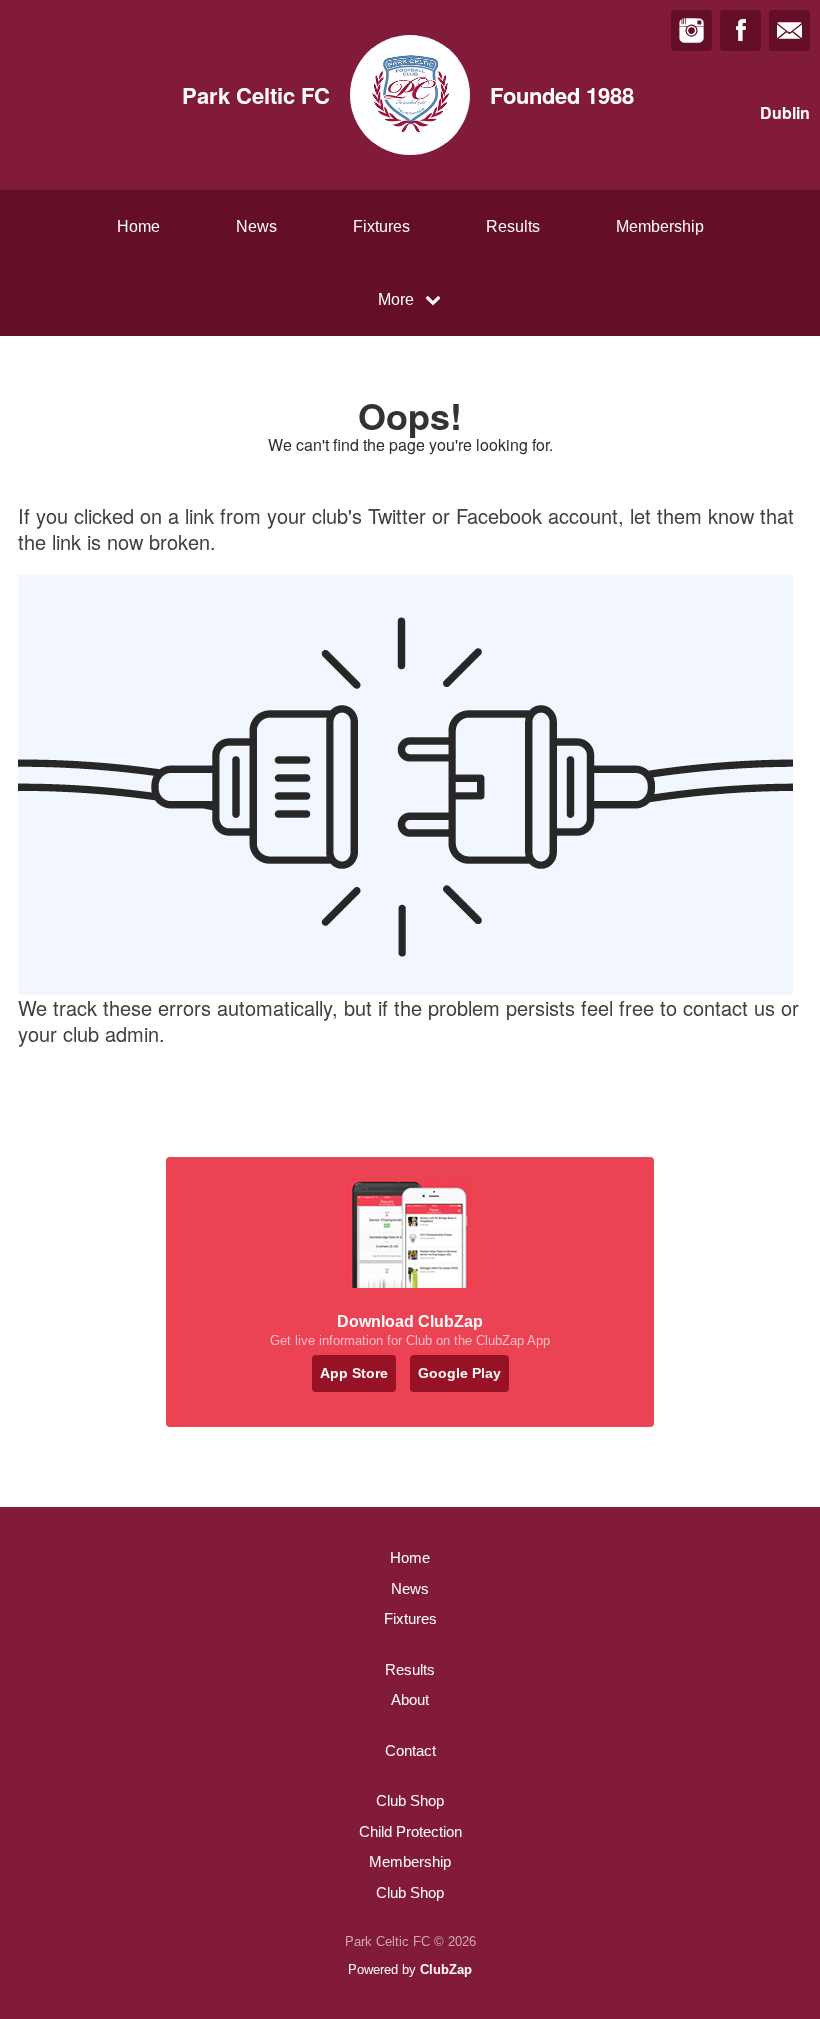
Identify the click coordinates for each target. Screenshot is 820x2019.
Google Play (459, 1373)
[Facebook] (740, 30)
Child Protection (410, 1831)
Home (138, 226)
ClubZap (446, 1969)
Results (513, 226)
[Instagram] (691, 30)
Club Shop (410, 1800)
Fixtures (381, 226)
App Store (354, 1373)
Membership (660, 226)
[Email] (789, 30)
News (256, 226)
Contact (410, 1750)
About (410, 1699)
